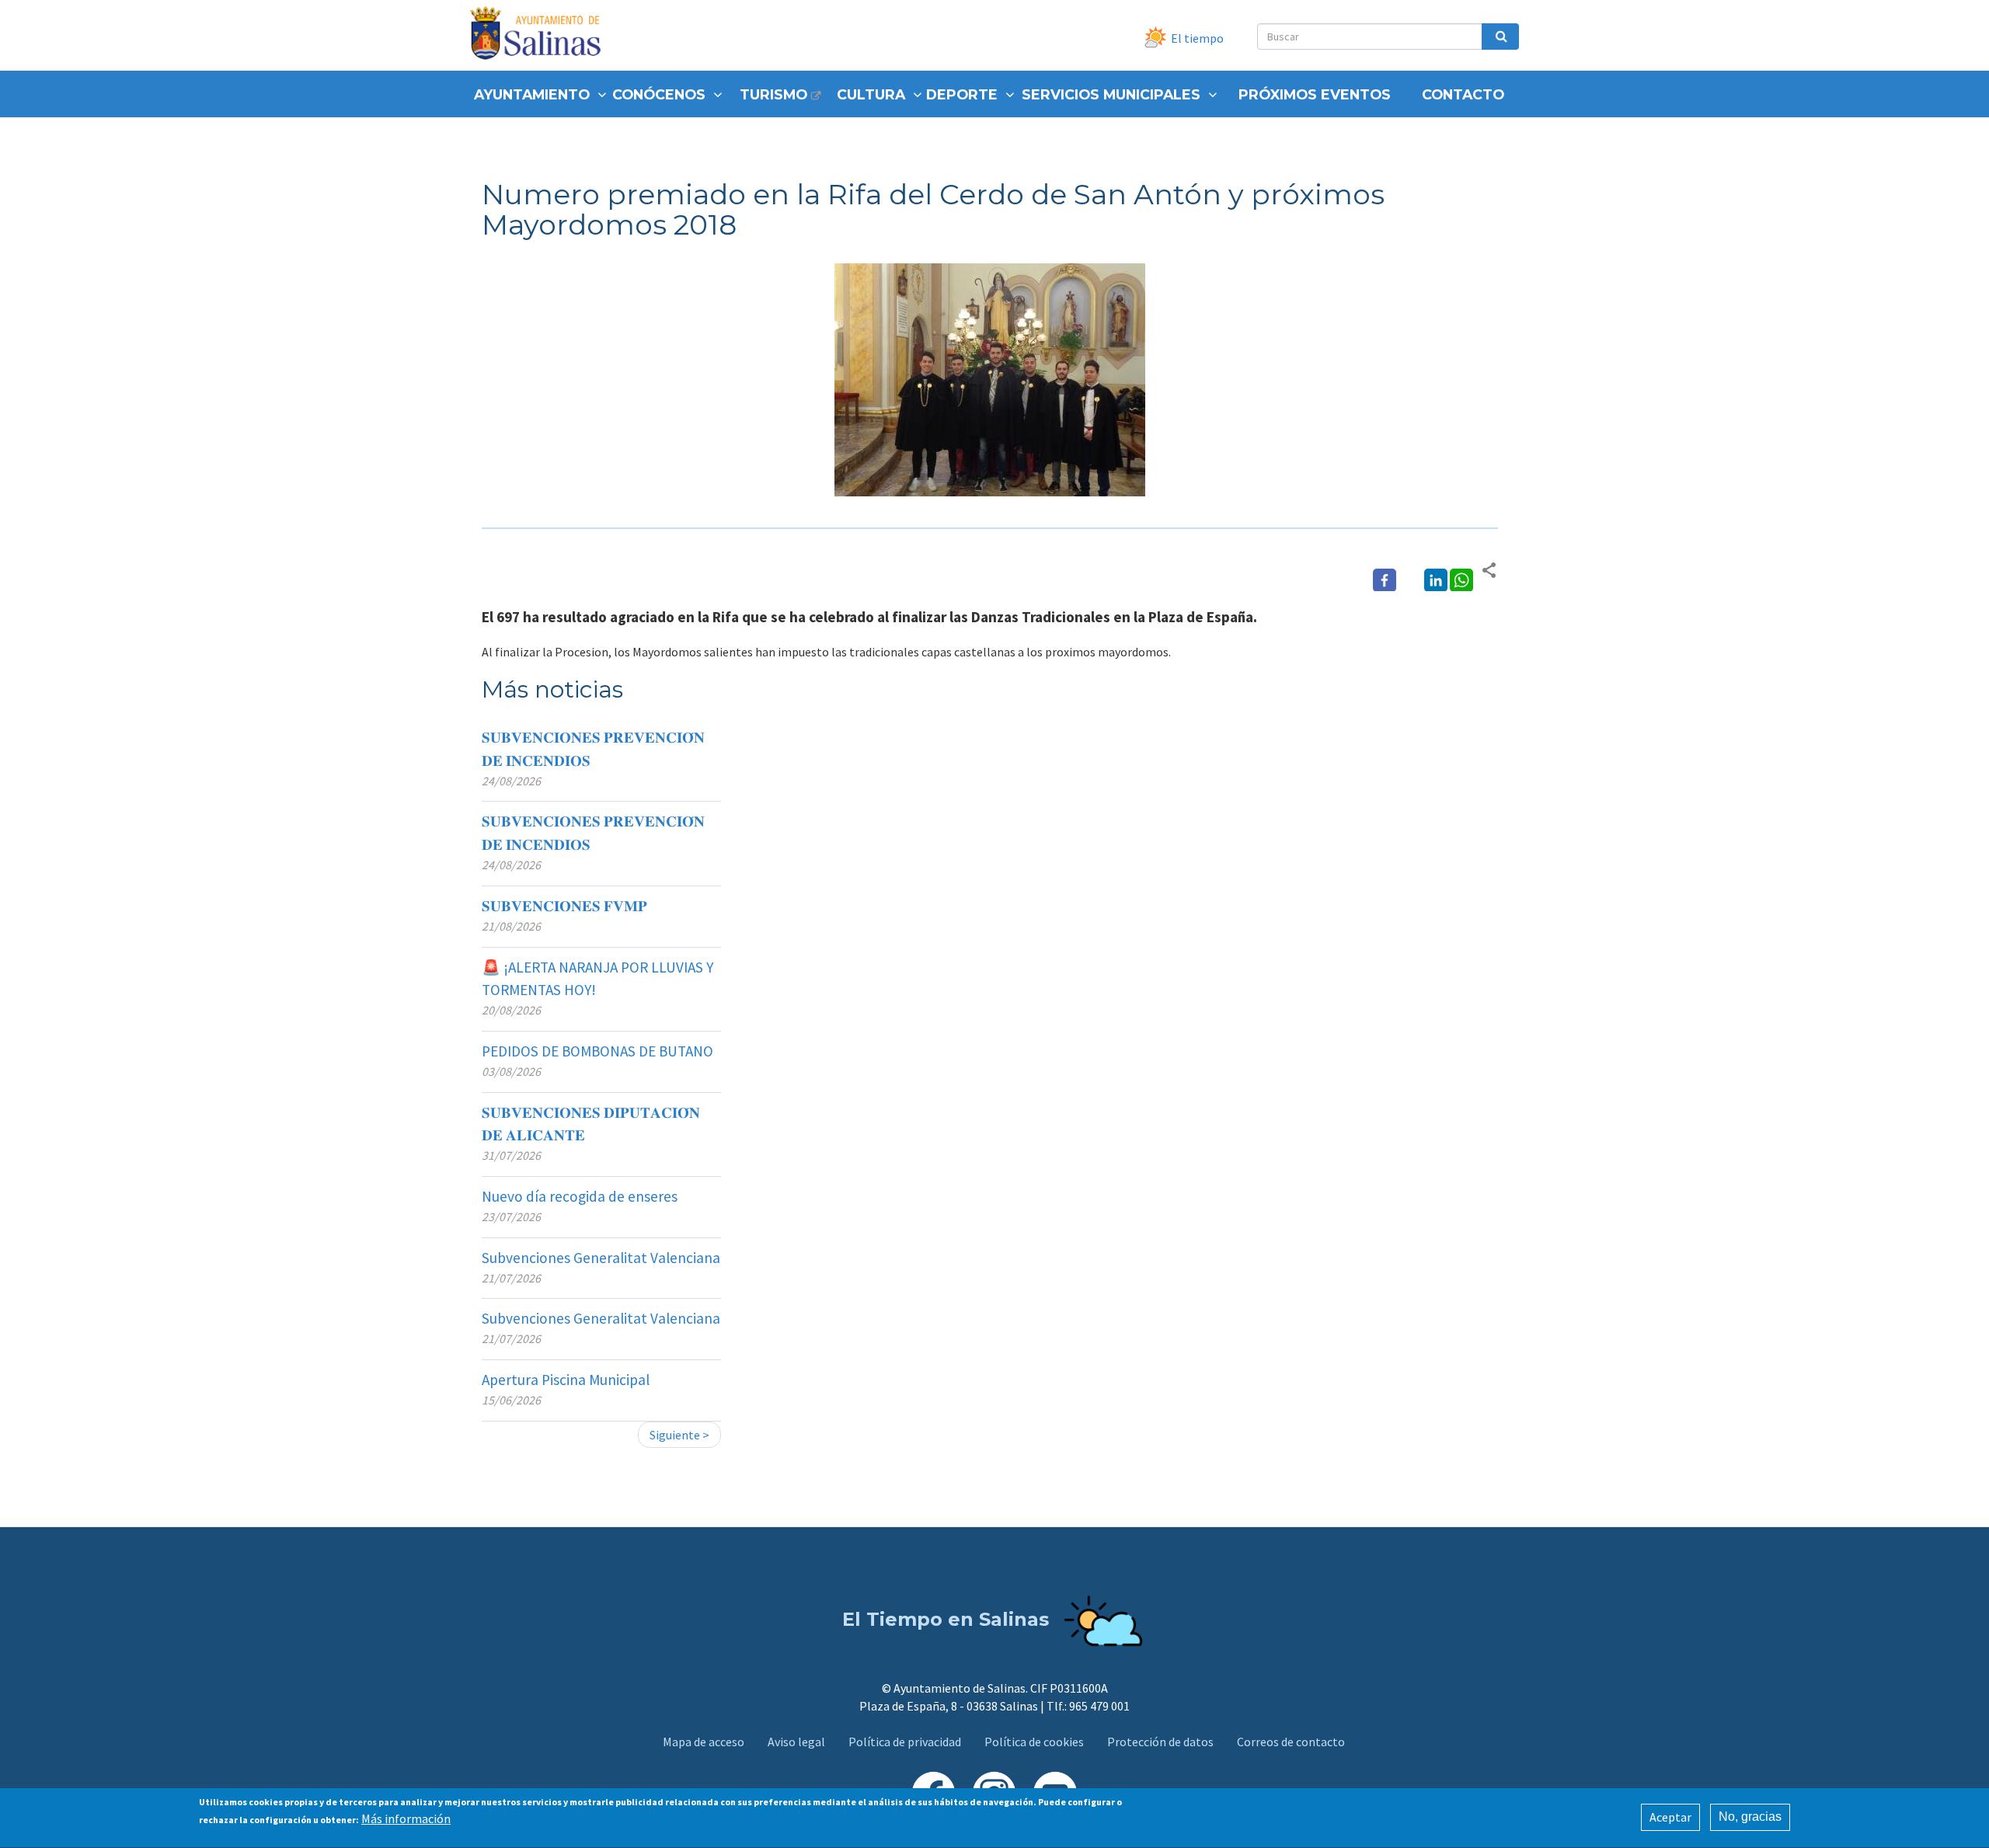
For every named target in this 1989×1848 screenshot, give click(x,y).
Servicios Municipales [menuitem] (1111, 94)
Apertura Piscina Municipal (566, 1380)
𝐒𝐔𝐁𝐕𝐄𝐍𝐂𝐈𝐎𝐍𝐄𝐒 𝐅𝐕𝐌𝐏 (564, 906)
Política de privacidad (905, 1742)
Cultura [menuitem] (871, 94)
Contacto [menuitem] (1463, 94)
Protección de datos (1160, 1742)
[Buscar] (1500, 37)
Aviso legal (796, 1742)
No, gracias (1750, 1817)
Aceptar (1670, 1817)
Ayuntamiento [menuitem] (532, 94)
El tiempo (1197, 38)
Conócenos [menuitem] (659, 94)
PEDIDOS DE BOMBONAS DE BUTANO (597, 1051)
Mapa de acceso (704, 1742)
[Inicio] (541, 35)
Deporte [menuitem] (962, 94)
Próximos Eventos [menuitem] (1315, 94)
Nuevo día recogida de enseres (580, 1196)
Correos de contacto (1291, 1742)
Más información (406, 1818)
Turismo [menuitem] (773, 94)
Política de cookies (1034, 1742)
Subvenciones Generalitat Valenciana (601, 1258)
